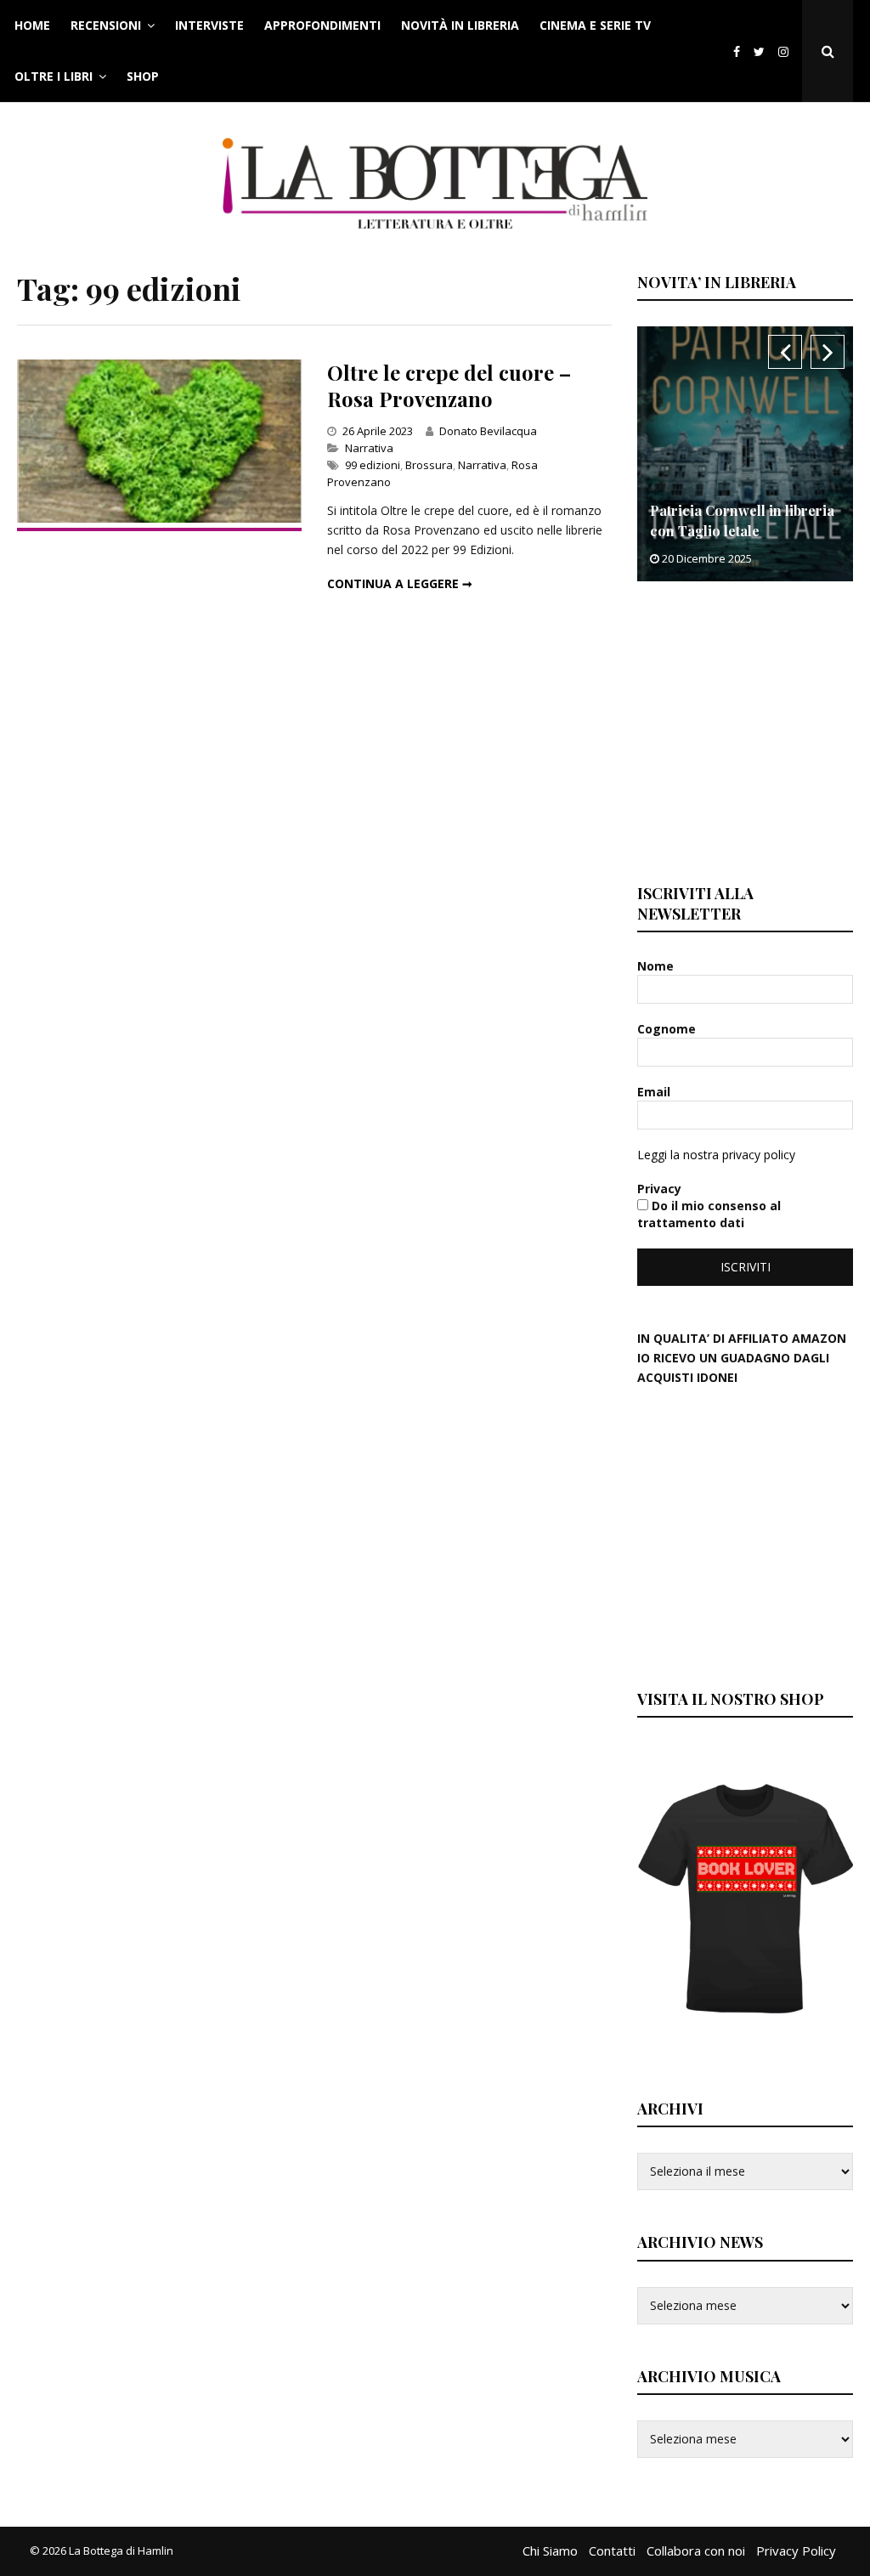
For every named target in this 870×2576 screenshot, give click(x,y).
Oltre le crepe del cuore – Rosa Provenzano (449, 385)
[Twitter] (759, 51)
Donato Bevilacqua (488, 431)
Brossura (429, 465)
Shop (143, 76)
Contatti (612, 2551)
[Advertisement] (753, 730)
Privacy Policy (796, 2551)
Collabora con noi (696, 2551)
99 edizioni (373, 465)
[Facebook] (737, 51)
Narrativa (369, 448)
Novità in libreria (460, 25)
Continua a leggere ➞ (400, 583)
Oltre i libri (54, 76)
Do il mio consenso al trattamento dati (709, 1214)
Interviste (209, 25)
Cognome (668, 1029)
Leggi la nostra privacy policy (716, 1155)
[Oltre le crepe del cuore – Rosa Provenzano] (159, 518)
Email (655, 1092)
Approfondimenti (322, 25)
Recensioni (106, 25)
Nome (657, 966)
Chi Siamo (550, 2551)
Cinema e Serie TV (595, 25)
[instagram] (787, 51)
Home (32, 25)
